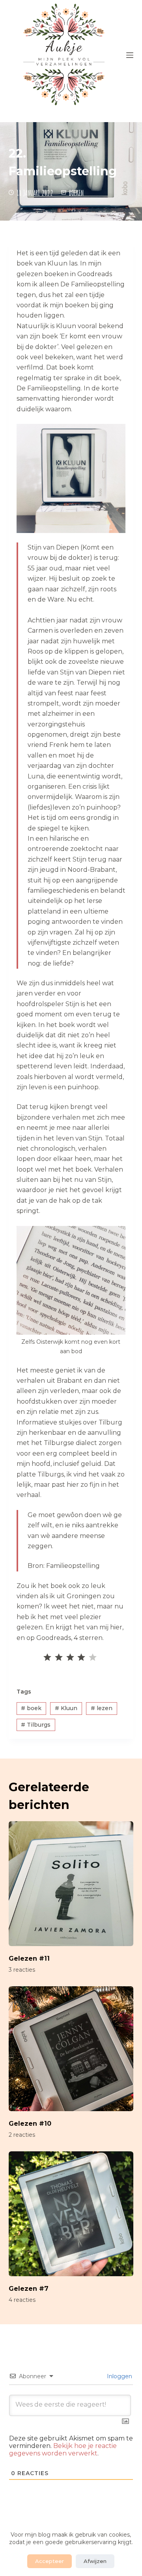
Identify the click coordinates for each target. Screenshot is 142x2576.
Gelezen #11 (29, 1958)
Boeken (76, 193)
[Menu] (130, 55)
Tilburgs (36, 1725)
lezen (102, 1708)
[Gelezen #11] (71, 1884)
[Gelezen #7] (71, 2214)
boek (31, 1708)
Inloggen (119, 2376)
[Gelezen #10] (71, 2049)
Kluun (66, 1708)
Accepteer (50, 2561)
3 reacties (22, 1970)
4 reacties (22, 2300)
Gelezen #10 (30, 2124)
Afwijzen (95, 2561)
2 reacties (22, 2135)
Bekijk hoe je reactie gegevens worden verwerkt (63, 2450)
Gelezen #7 (29, 2289)
